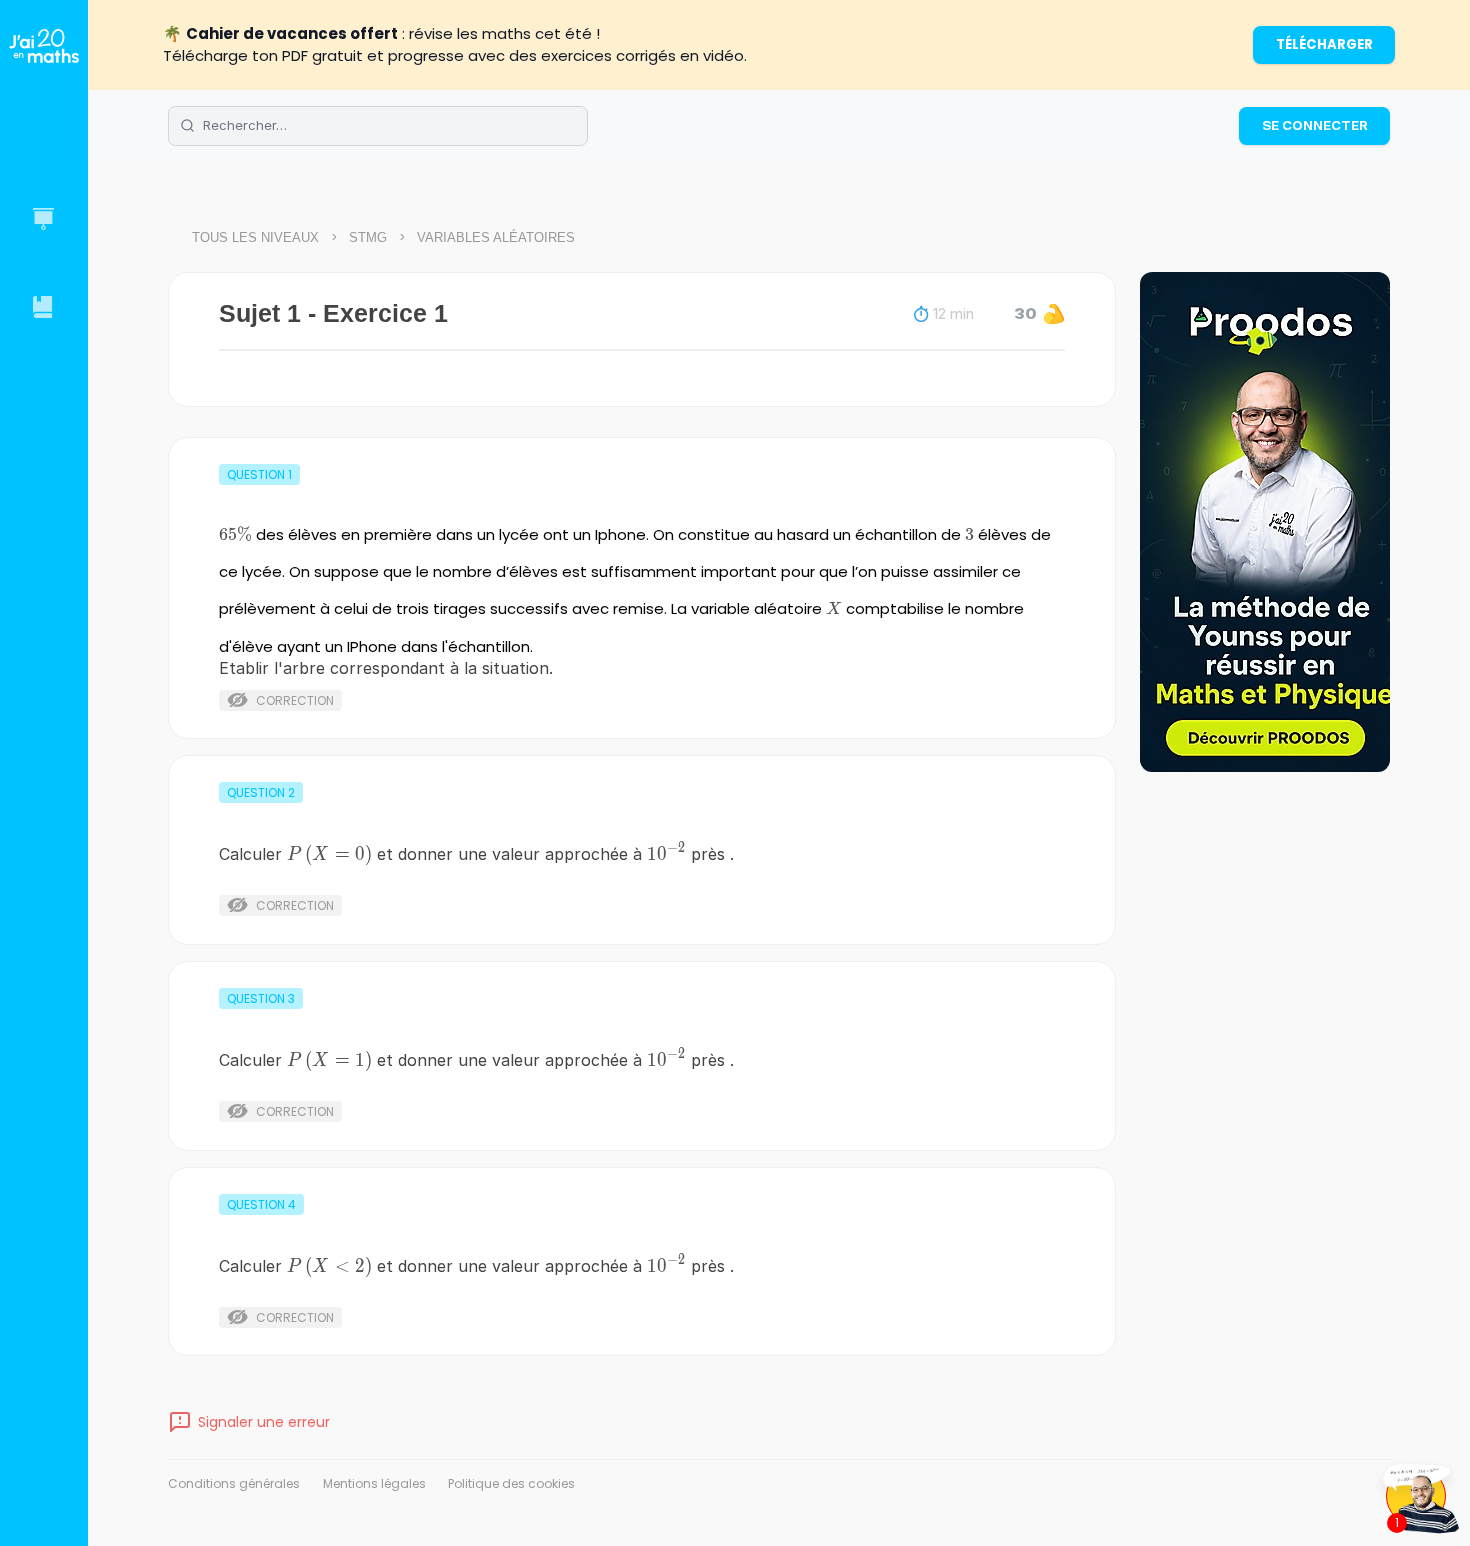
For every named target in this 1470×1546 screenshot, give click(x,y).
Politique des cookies (511, 1483)
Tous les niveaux (255, 237)
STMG (368, 237)
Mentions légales (374, 1483)
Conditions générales (234, 1483)
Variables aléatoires (496, 237)
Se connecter (1315, 125)
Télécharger (1324, 44)
